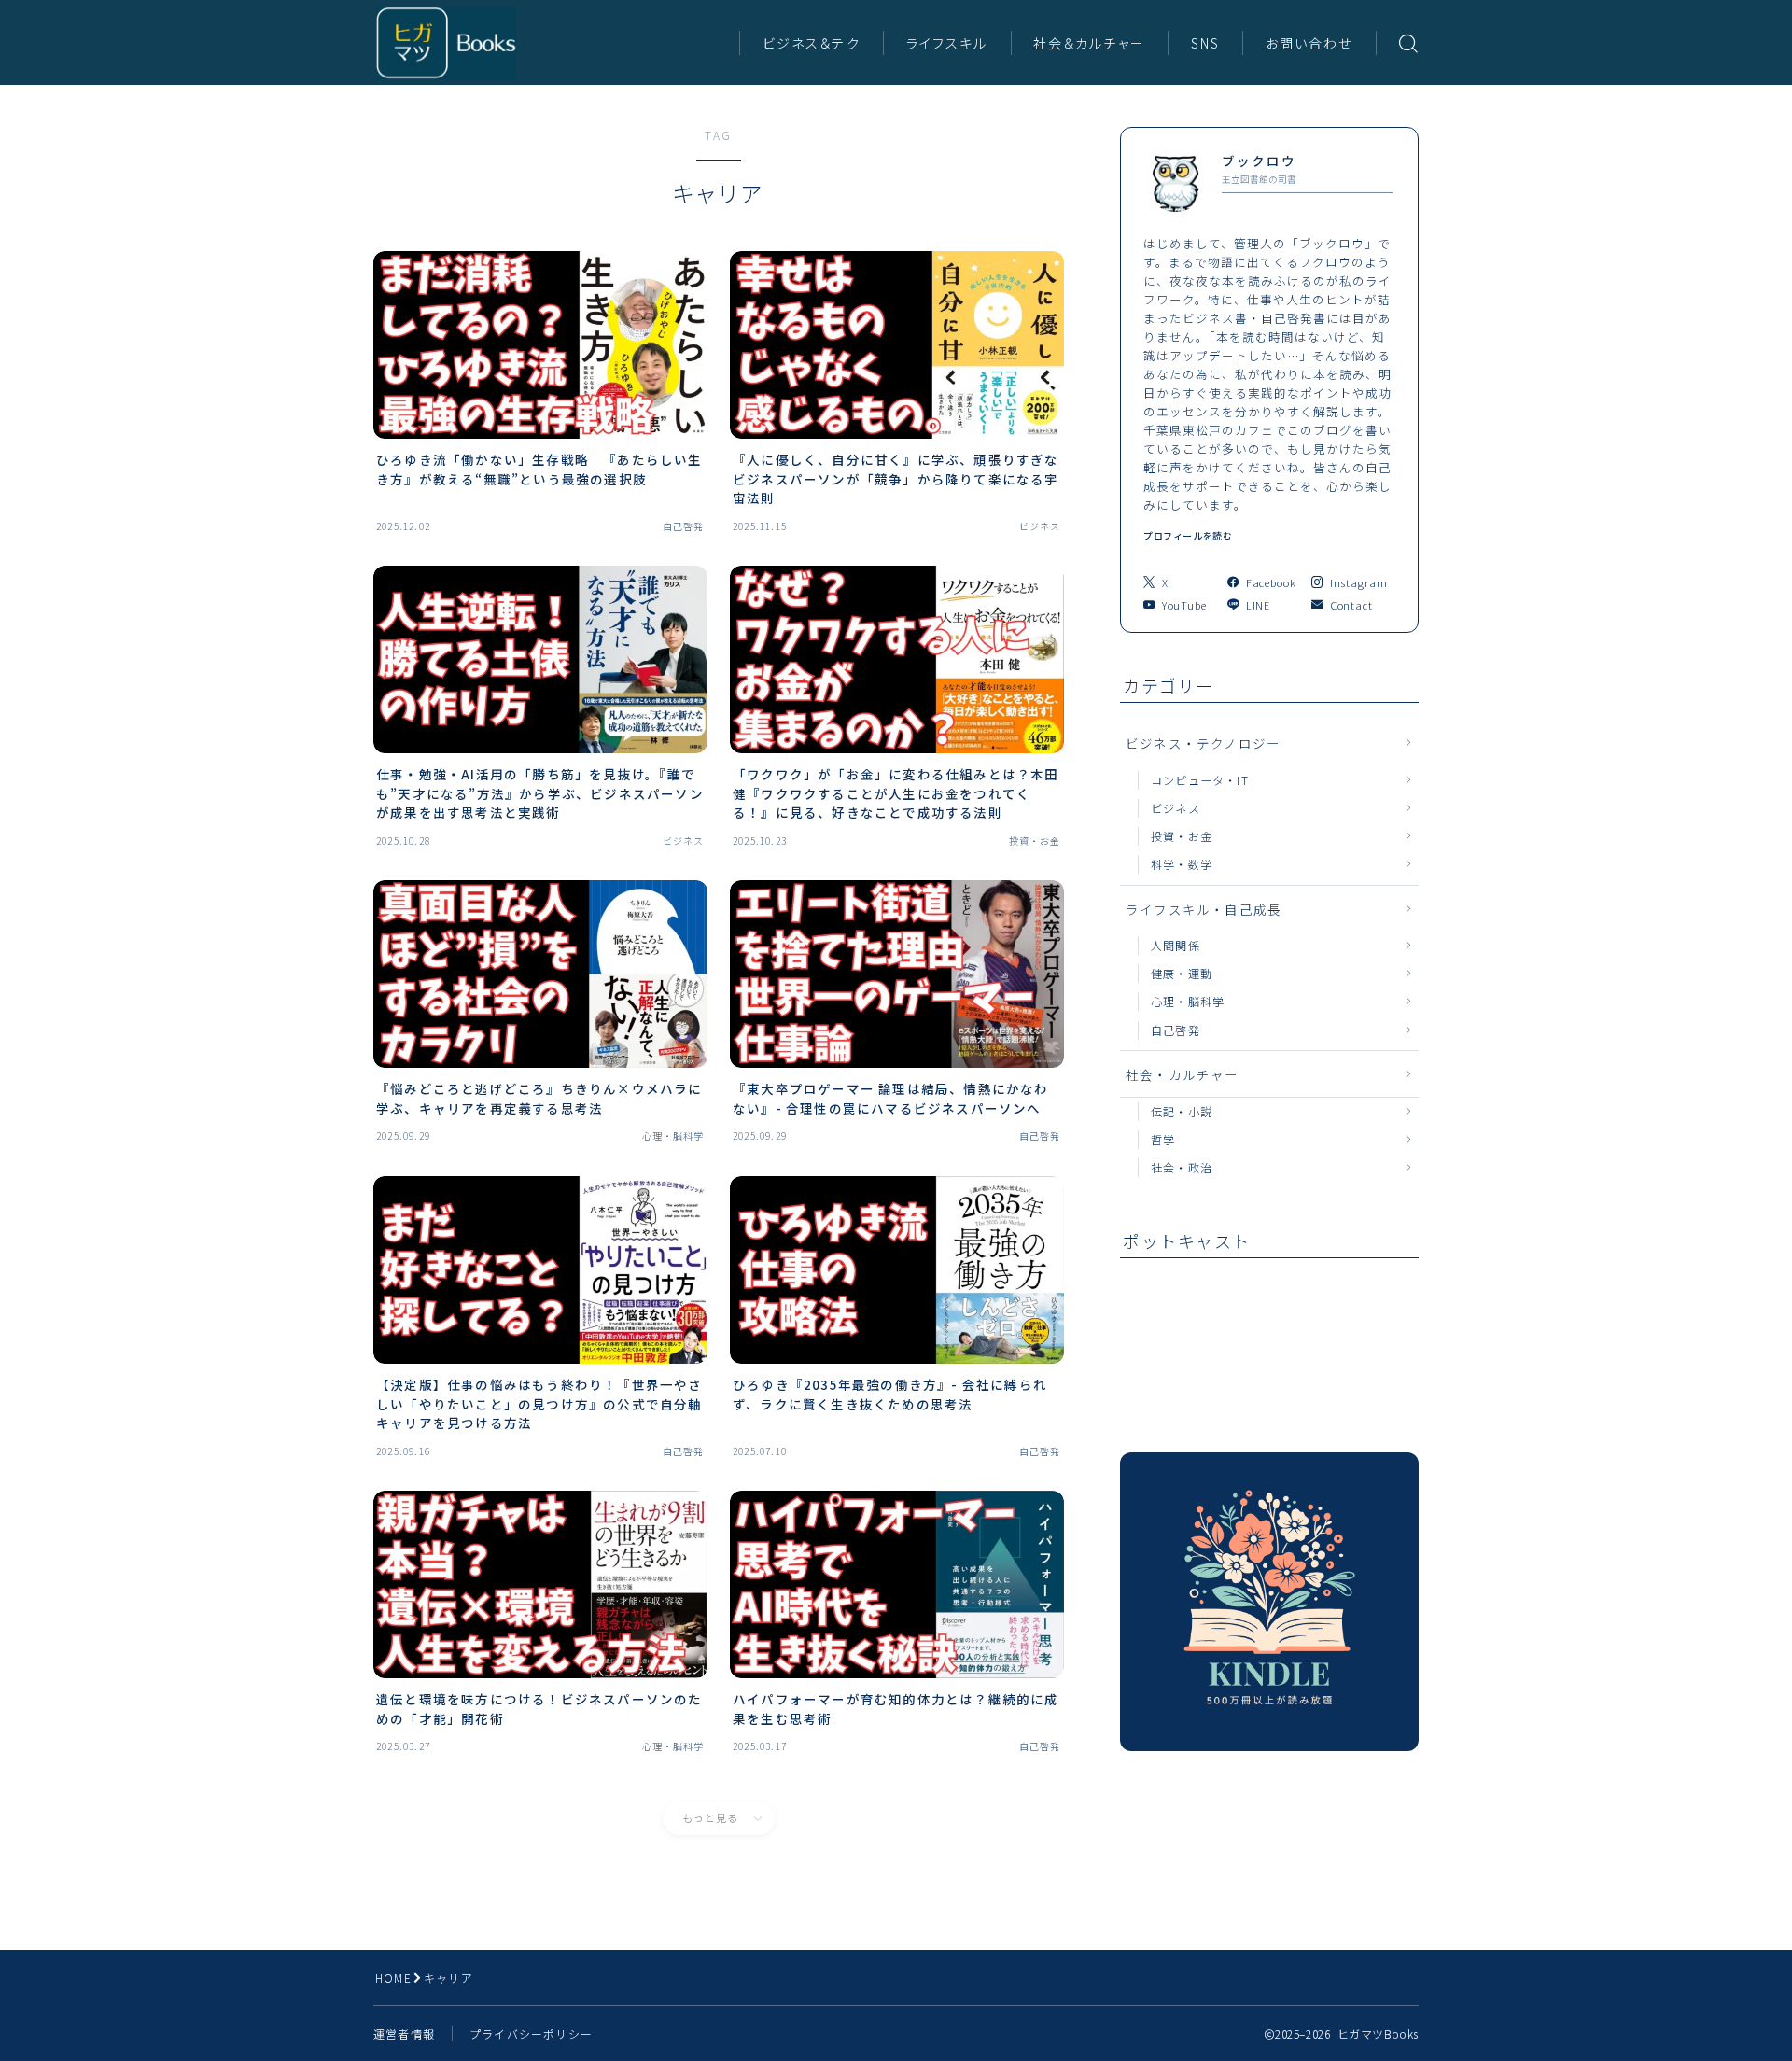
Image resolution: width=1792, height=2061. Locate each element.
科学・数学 (1182, 864)
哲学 (1163, 1139)
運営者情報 (404, 2033)
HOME (393, 1977)
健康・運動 (1182, 973)
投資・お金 (1182, 836)
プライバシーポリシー (531, 2033)
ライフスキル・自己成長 (1204, 909)
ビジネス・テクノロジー (1203, 743)
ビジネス (1176, 808)
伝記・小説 (1182, 1111)
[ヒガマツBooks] (446, 43)
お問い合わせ (1309, 43)
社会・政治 (1182, 1167)
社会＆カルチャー (1089, 43)
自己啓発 (1176, 1030)
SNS (1205, 43)
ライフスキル (947, 43)
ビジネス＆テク (812, 43)
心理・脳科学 (1188, 1001)
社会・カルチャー (1183, 1074)
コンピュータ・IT (1200, 780)
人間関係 (1176, 945)
